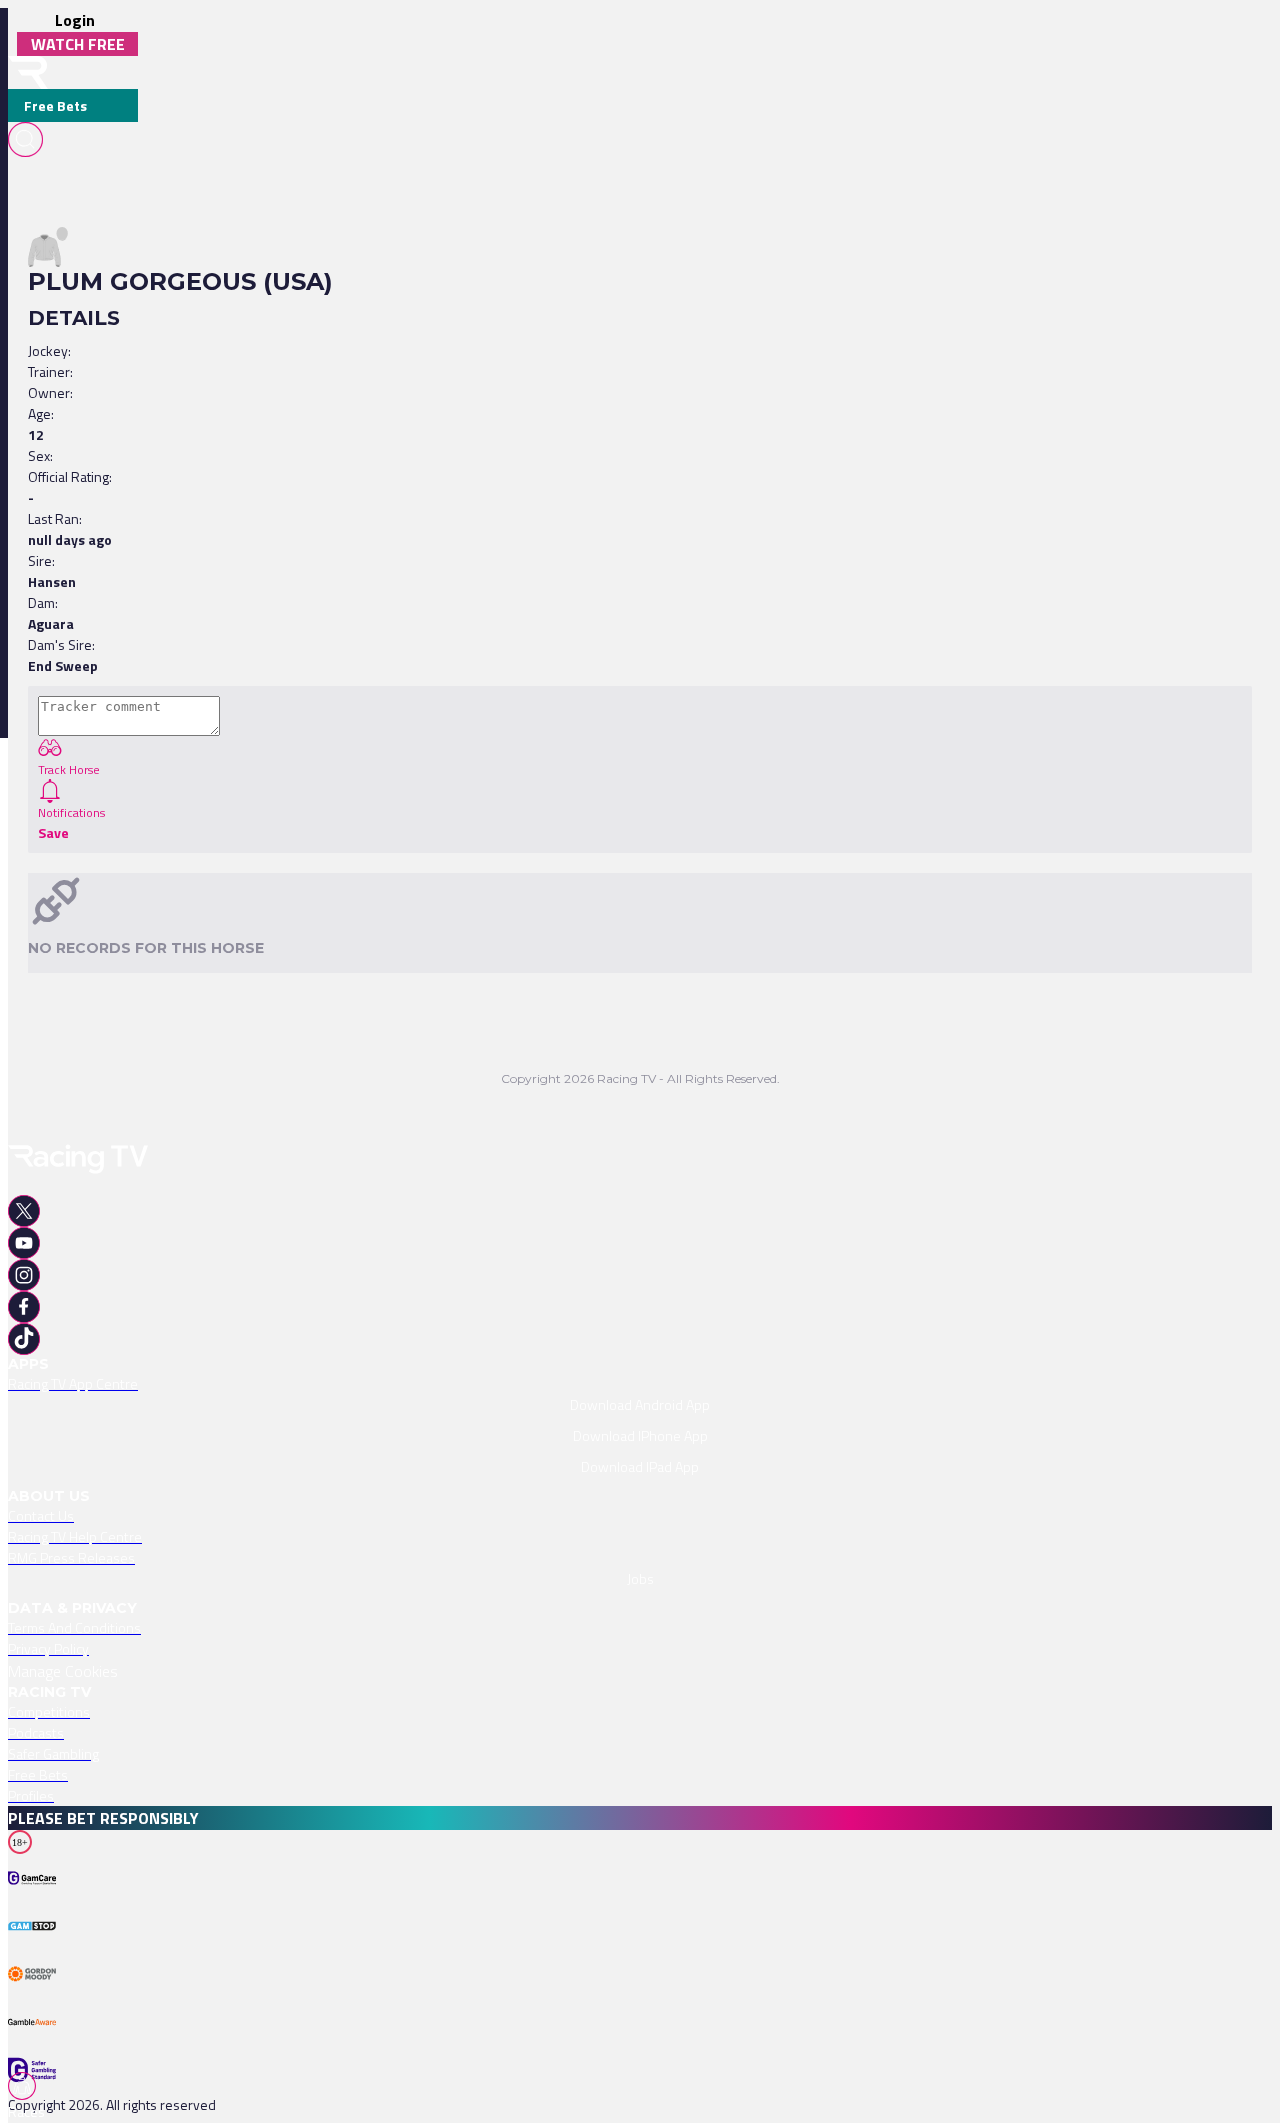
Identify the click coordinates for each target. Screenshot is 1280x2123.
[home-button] (28, 72)
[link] (640, 1383)
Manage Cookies (63, 1671)
